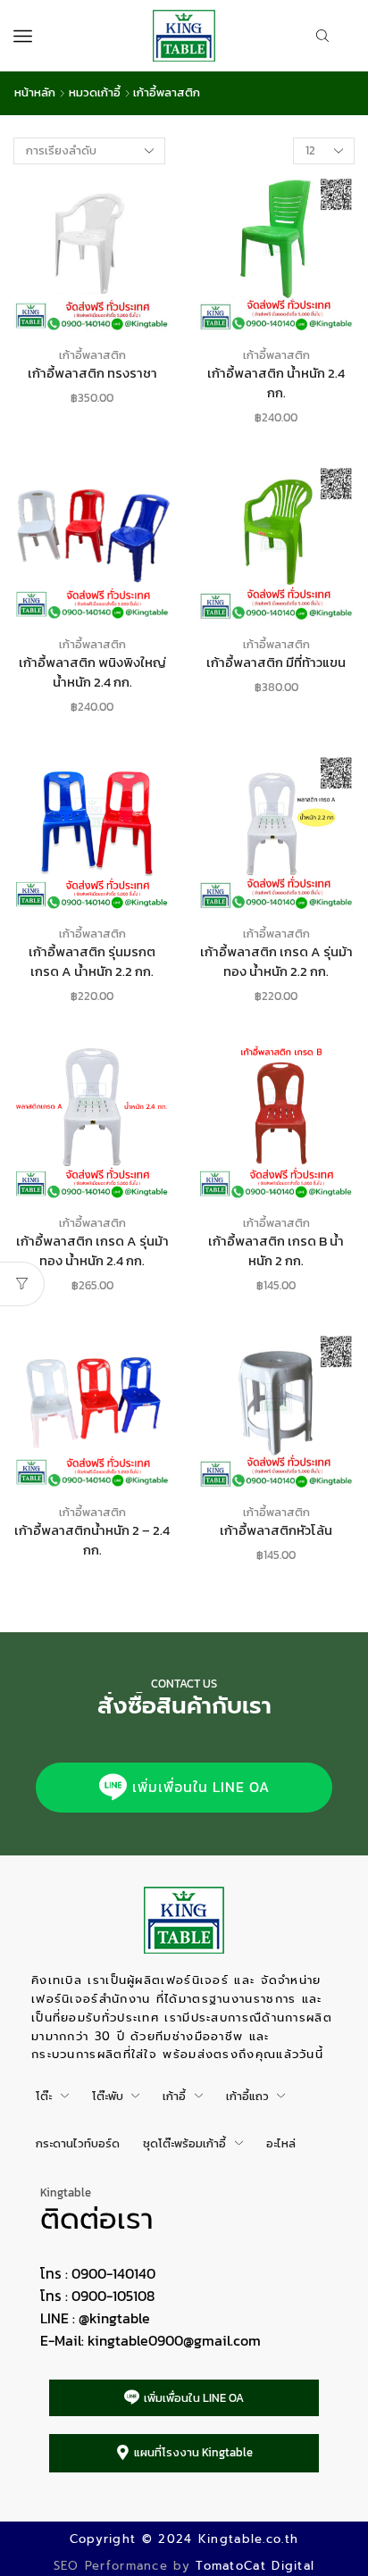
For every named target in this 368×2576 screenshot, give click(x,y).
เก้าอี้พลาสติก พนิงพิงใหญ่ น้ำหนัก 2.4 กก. (92, 672)
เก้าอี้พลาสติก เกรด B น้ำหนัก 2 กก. (276, 1251)
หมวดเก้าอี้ (95, 93)
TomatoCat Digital (255, 2566)
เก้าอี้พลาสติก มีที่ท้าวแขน (276, 663)
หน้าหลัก (35, 93)
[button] (184, 1788)
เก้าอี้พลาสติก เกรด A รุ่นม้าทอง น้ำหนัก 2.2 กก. (276, 962)
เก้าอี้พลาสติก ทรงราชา (92, 373)
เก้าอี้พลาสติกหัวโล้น (276, 1530)
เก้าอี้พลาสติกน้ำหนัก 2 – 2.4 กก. (92, 1540)
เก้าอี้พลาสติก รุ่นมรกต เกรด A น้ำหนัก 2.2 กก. (92, 962)
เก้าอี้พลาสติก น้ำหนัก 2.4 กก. (276, 383)
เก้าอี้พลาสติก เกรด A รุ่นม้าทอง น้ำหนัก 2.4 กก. (92, 1251)
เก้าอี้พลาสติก (92, 355)
